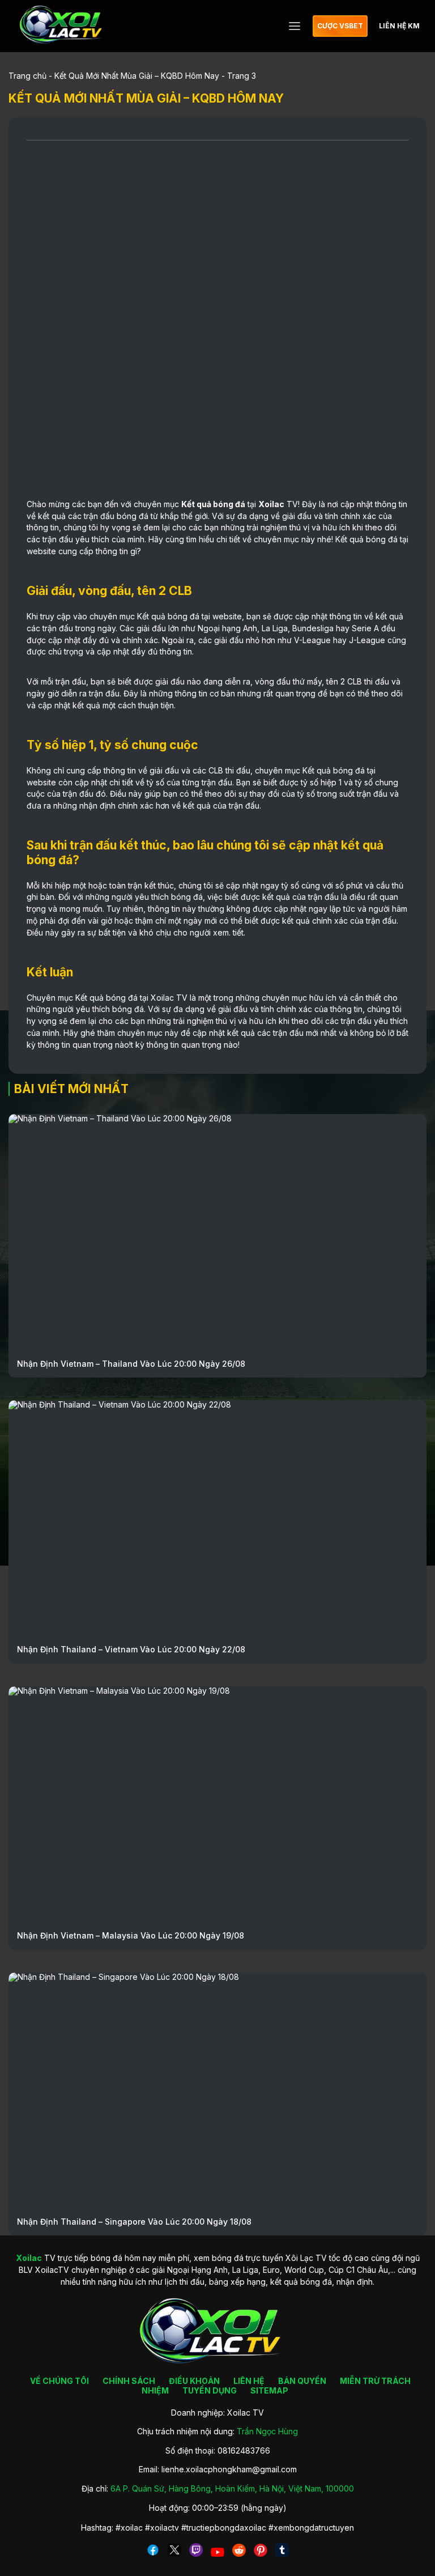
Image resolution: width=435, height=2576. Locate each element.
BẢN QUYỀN (302, 2381)
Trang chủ (27, 76)
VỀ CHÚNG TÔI (59, 2381)
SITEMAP (269, 2390)
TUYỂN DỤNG (210, 2390)
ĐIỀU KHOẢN (194, 2381)
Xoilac (271, 504)
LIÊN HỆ (249, 2381)
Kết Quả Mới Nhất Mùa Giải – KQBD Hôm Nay (137, 76)
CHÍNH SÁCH (129, 2381)
